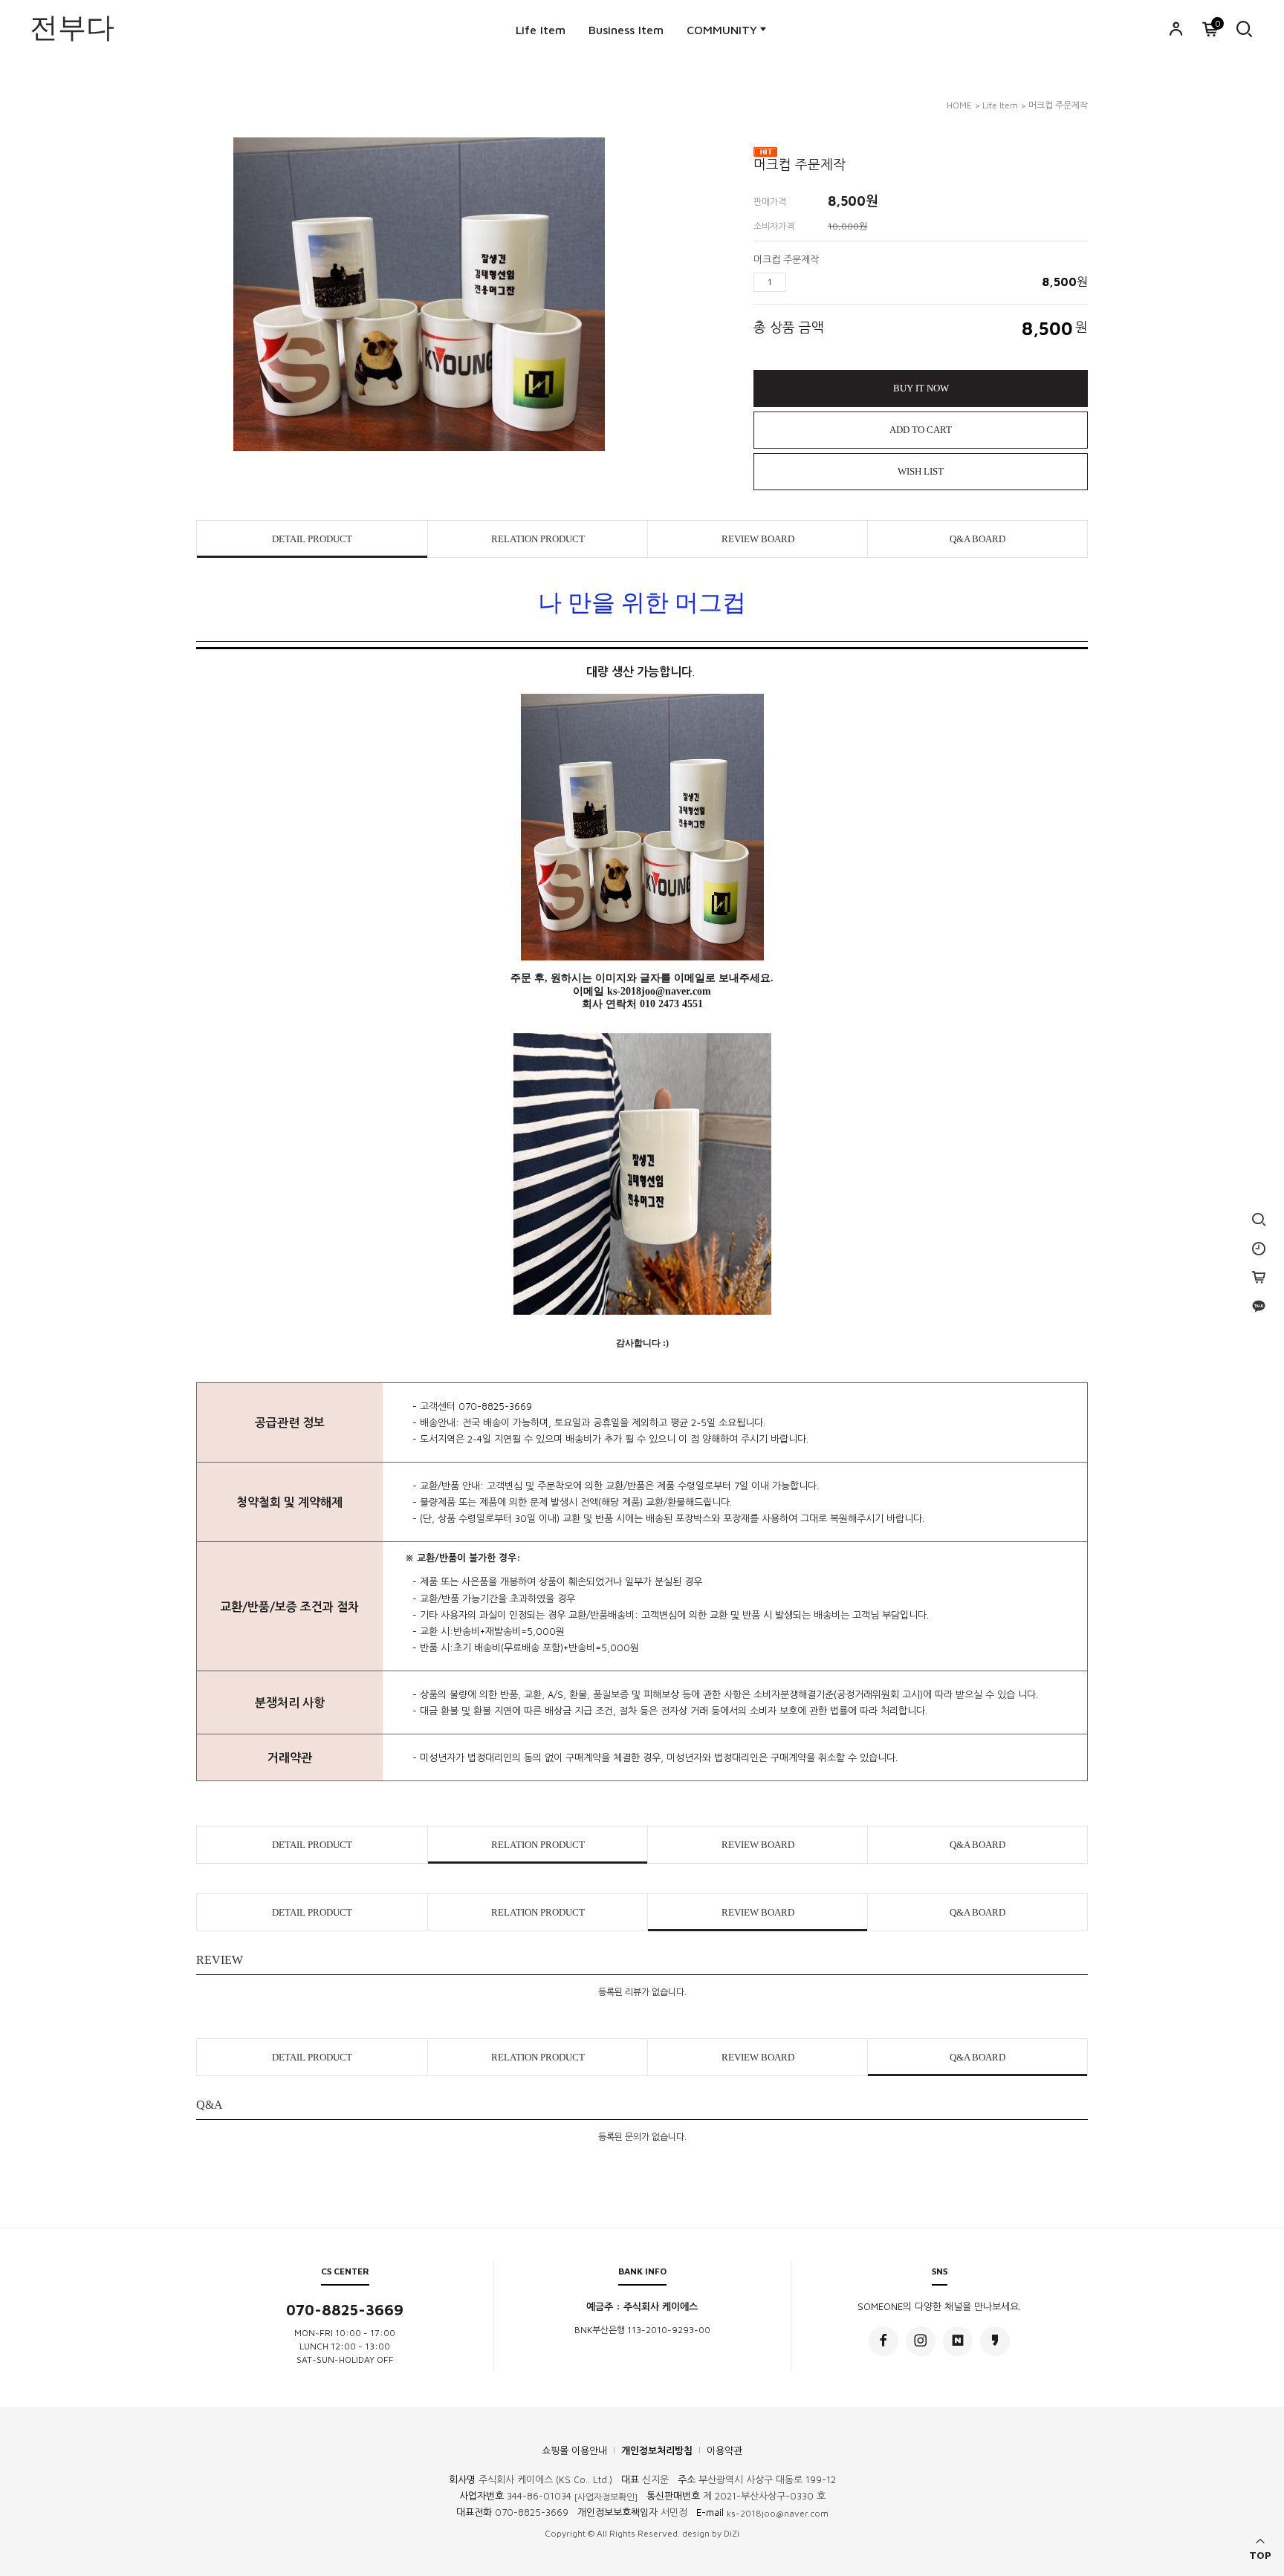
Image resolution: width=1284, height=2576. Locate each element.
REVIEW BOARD (758, 539)
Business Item (626, 30)
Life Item (541, 30)
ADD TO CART (921, 430)
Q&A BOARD (977, 539)
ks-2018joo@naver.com (778, 2514)
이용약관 (724, 2450)
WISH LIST (921, 471)
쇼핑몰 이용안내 (574, 2450)
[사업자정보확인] (606, 2498)
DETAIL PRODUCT (312, 539)
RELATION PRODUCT (538, 539)
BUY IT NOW (921, 388)
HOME (959, 105)
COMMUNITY (722, 30)
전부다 (72, 25)
